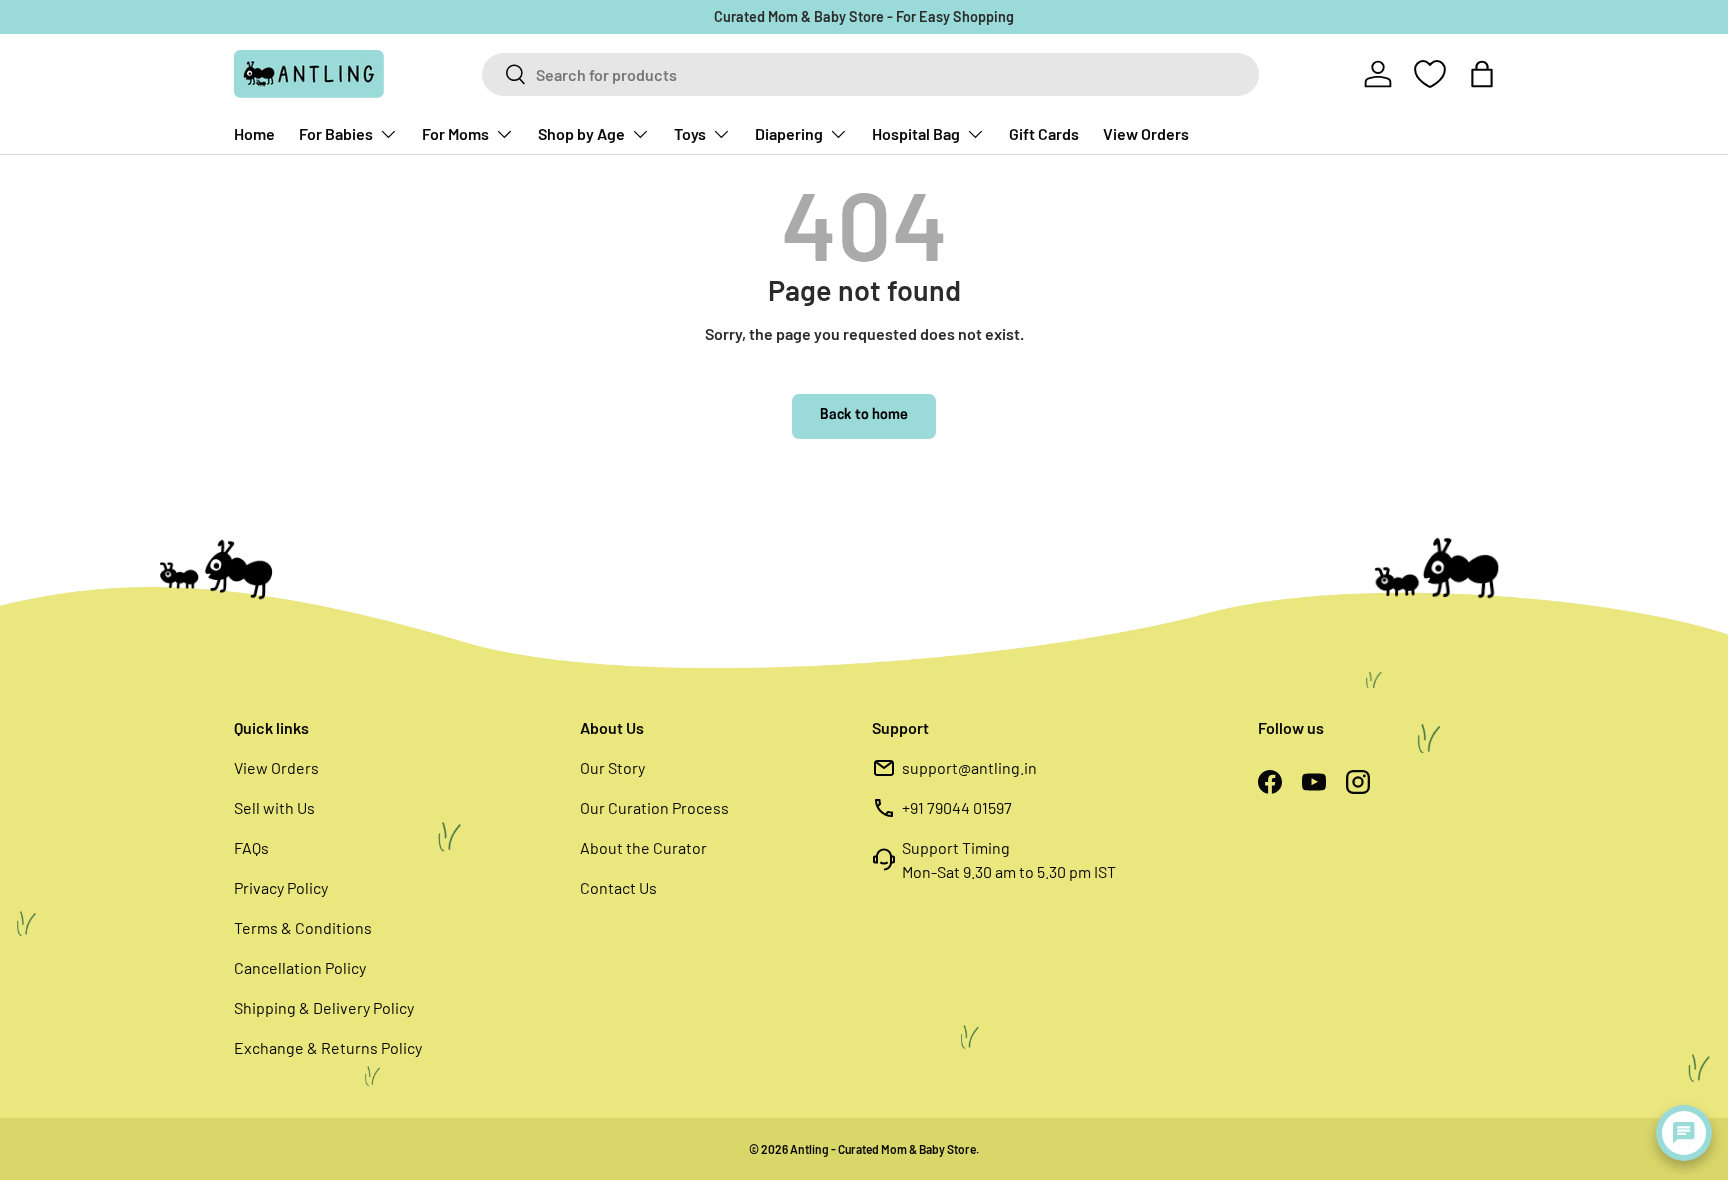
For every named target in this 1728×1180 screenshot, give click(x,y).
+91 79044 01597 (957, 807)
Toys (690, 133)
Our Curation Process (654, 807)
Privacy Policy (281, 887)
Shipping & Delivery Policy (324, 1007)
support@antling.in (969, 767)
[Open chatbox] (1684, 1133)
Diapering (789, 133)
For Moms (455, 133)
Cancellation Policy (300, 967)
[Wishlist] (1430, 74)
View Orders (1146, 133)
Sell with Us (274, 807)
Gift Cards (1044, 133)
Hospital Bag (916, 133)
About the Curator (643, 847)
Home (254, 133)
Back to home (864, 415)
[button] (1482, 74)
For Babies (336, 133)
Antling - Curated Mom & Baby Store (883, 1149)
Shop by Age (581, 133)
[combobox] (870, 74)
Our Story (612, 767)
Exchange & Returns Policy (328, 1047)
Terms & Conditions (303, 927)
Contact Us (618, 887)
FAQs (251, 847)
